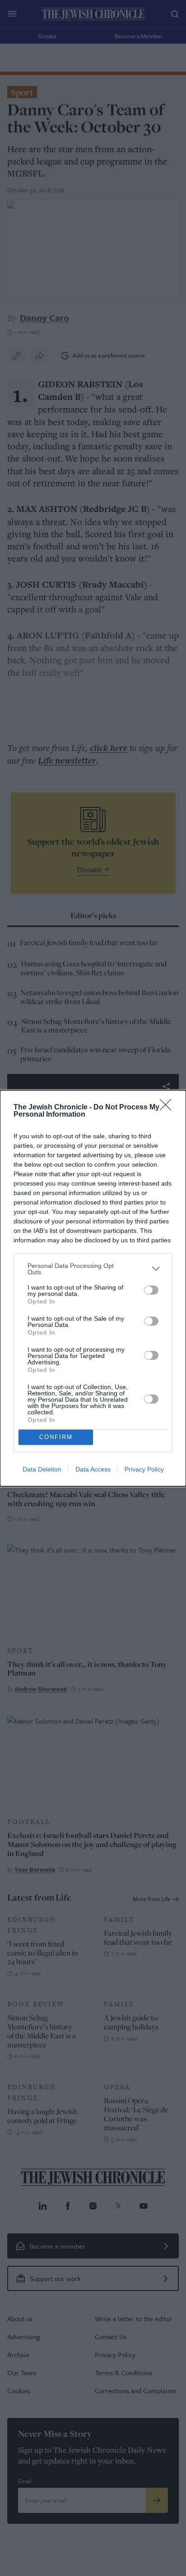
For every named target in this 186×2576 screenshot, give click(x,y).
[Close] (168, 1108)
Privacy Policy (144, 1469)
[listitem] (93, 1269)
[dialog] (93, 1288)
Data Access (93, 1469)
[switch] (151, 1290)
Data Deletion (42, 1469)
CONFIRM (56, 1437)
